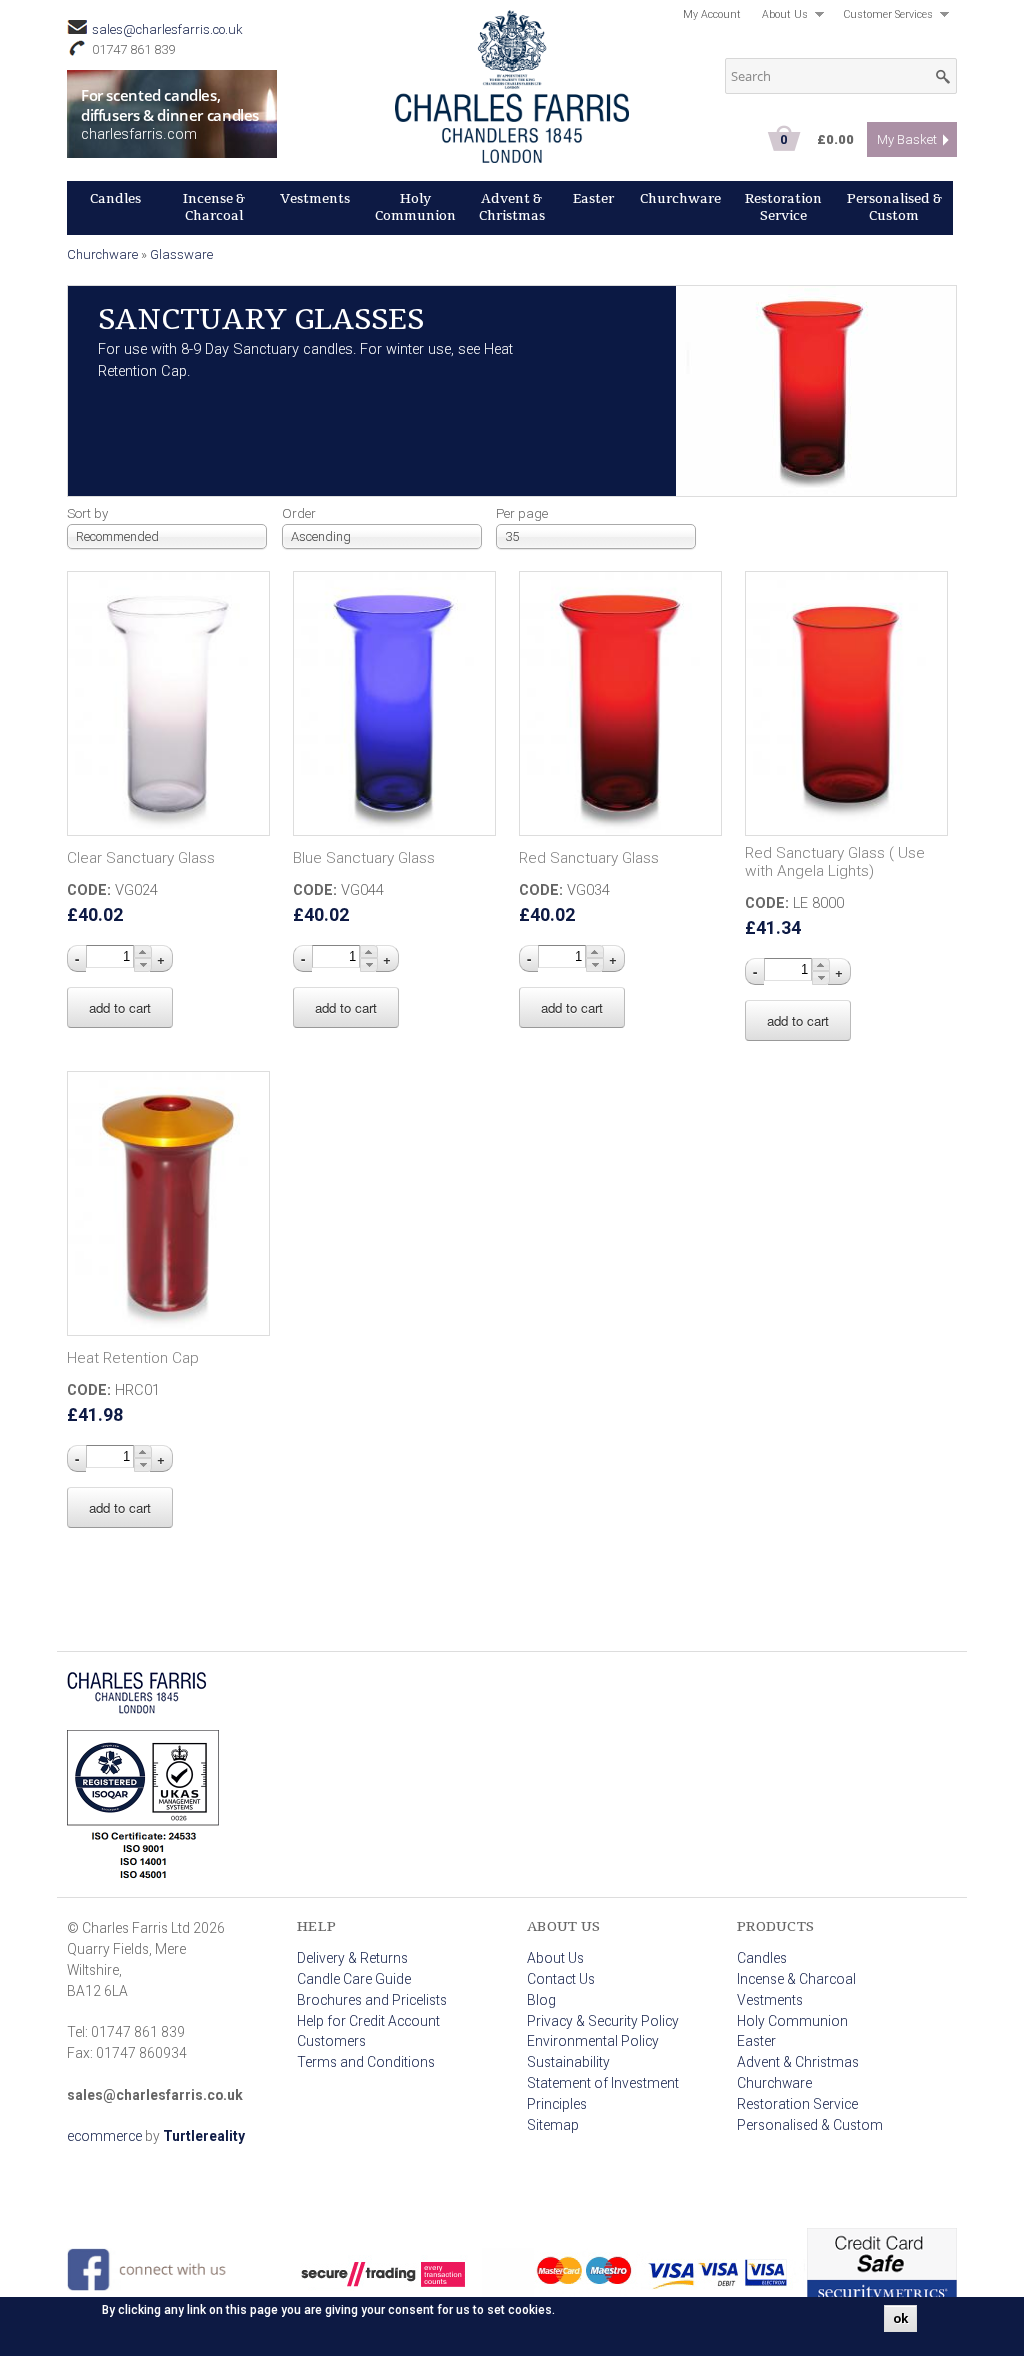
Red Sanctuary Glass (589, 858)
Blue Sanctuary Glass (364, 858)
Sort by (87, 513)
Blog (541, 2000)
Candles (115, 198)
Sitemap (553, 2125)
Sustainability (568, 2062)
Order (299, 513)
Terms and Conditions (366, 2062)
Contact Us (561, 1979)
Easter (593, 198)
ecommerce (104, 2136)
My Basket (907, 139)
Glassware (181, 254)
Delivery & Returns (352, 1958)
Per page (522, 513)
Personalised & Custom (894, 207)
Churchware (680, 198)
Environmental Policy (593, 2041)
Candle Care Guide (354, 1979)
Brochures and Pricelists (372, 2000)
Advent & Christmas (512, 207)
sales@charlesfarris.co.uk (167, 29)
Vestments (315, 198)
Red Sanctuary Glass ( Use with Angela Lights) (835, 862)
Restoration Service (783, 207)
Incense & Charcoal (214, 207)
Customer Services (882, 17)
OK (900, 2318)
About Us (780, 17)
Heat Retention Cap (133, 1358)
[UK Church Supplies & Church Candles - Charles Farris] (512, 156)
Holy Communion (415, 207)
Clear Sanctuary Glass (141, 858)
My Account (712, 14)
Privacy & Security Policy (603, 2021)
